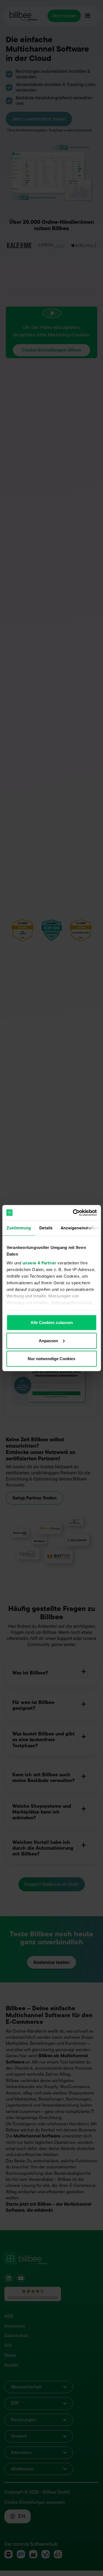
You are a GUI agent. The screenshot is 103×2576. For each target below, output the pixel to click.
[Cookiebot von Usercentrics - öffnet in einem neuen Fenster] (73, 1213)
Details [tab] (46, 1228)
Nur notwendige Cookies (51, 1359)
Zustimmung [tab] (19, 1228)
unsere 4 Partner (39, 1263)
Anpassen (48, 1340)
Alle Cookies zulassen (52, 1322)
